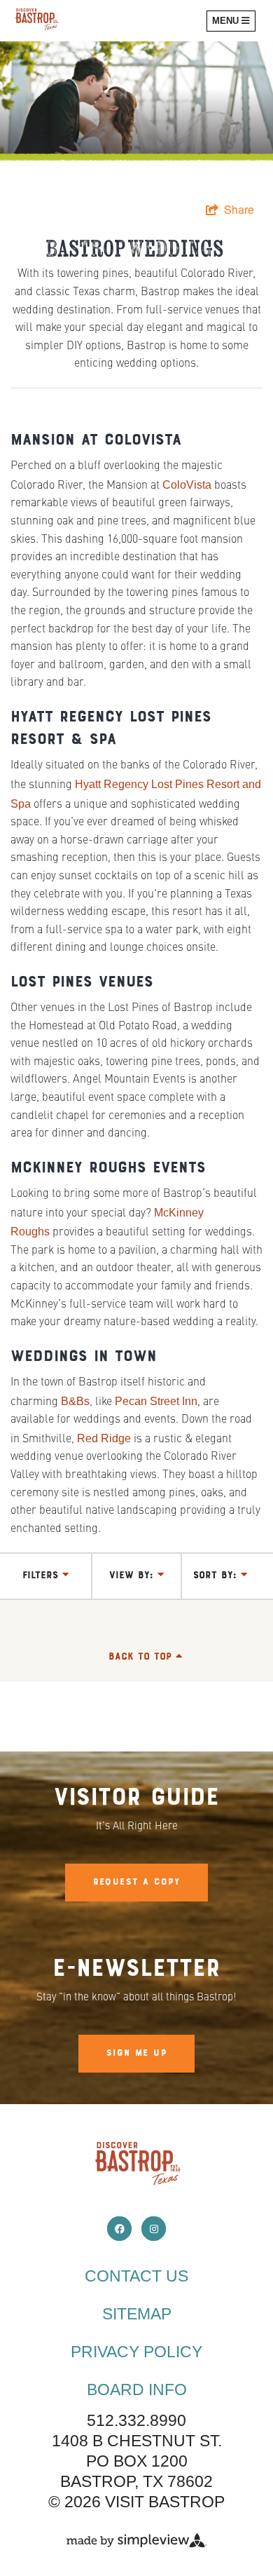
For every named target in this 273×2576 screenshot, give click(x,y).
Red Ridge (104, 1438)
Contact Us (136, 2276)
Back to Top (142, 1657)
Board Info (137, 2389)
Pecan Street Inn (156, 1401)
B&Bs (75, 1401)
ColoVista (187, 485)
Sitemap (137, 2314)
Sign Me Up (136, 2054)
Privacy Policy (136, 2352)
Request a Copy (137, 1883)
